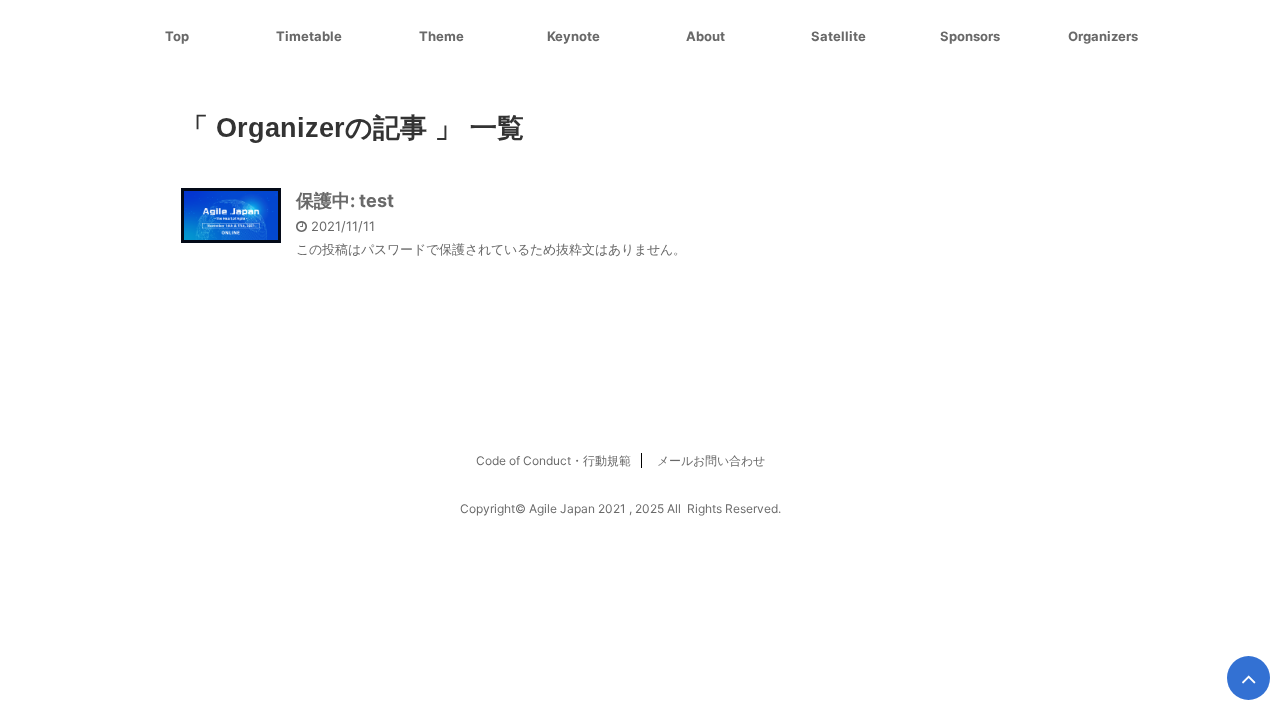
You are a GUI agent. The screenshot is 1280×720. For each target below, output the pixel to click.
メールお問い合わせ (711, 460)
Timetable (309, 36)
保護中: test (345, 200)
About (705, 36)
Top (177, 36)
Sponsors (970, 36)
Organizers (1103, 36)
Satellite (838, 36)
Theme (441, 36)
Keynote (573, 36)
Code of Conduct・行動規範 (553, 460)
